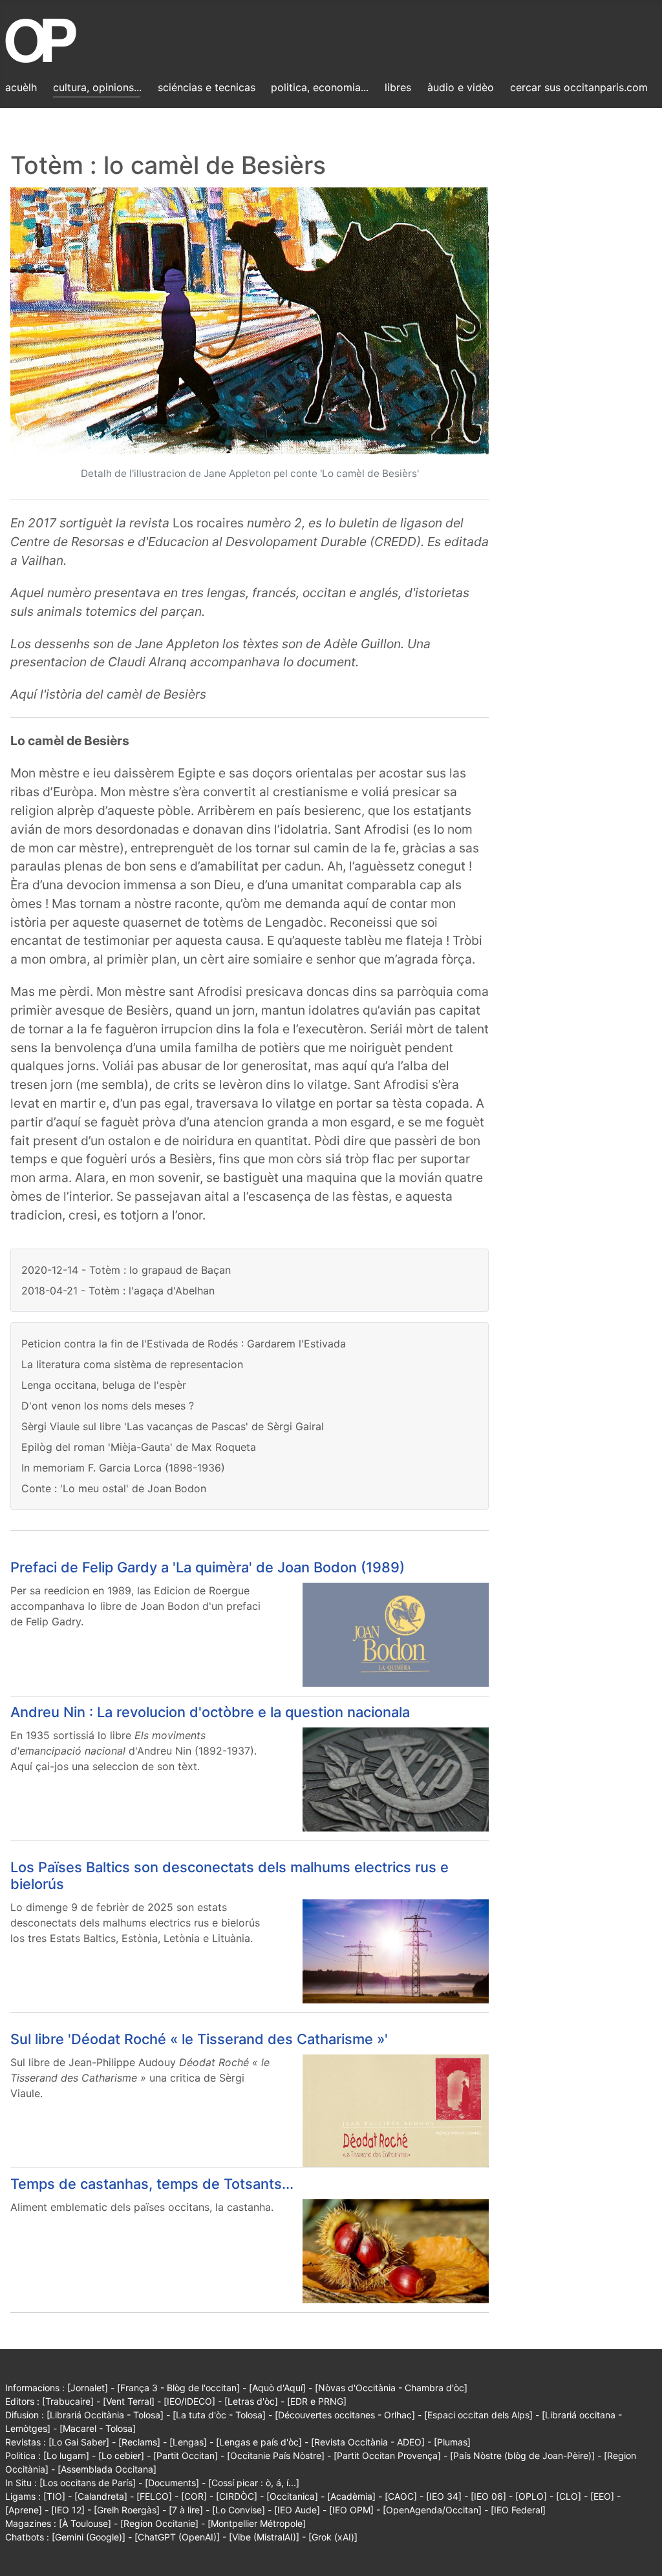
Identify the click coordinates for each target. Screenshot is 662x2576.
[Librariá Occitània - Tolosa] (105, 2415)
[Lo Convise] (239, 2510)
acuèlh (21, 87)
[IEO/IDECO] (189, 2401)
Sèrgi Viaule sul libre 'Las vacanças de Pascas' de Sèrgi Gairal (173, 1426)
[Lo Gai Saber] (79, 2442)
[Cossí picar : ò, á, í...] (254, 2483)
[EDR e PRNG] (317, 2401)
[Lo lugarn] (66, 2455)
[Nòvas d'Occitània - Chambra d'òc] (391, 2388)
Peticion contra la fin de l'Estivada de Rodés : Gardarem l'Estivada (184, 1344)
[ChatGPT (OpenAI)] (177, 2537)
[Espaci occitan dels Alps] (478, 2415)
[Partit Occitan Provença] (387, 2455)
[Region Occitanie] (159, 2523)
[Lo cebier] (121, 2455)
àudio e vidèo (461, 87)
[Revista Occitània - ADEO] (368, 2442)
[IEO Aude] (297, 2510)
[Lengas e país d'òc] (259, 2442)
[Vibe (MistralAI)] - (269, 2537)
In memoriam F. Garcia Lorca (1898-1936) (123, 1468)
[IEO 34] (444, 2496)
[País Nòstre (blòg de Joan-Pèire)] (522, 2455)
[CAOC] (401, 2496)
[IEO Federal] (518, 2510)
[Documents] (172, 2483)
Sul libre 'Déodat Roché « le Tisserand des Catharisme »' (199, 2039)
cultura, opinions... (97, 87)
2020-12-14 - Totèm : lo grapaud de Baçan (126, 1270)
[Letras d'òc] (251, 2401)
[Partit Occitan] (186, 2455)
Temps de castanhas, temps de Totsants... (152, 2184)
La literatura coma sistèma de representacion (132, 1364)
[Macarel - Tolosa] (98, 2428)
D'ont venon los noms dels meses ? (108, 1406)
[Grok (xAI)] (333, 2537)
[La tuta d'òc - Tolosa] (219, 2415)
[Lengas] (188, 2442)
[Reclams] (139, 2442)
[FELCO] (154, 2496)
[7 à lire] (186, 2510)
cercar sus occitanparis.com (579, 87)
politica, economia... (320, 87)
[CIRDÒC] (237, 2496)
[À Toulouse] (85, 2523)
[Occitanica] (292, 2496)
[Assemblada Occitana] (107, 2469)
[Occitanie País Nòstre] (276, 2455)
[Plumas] (452, 2442)
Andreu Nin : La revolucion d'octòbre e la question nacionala (210, 1712)
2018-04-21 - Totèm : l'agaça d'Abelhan (118, 1291)
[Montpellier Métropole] (257, 2523)
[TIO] (54, 2496)
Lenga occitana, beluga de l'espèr (104, 1385)
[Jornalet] (88, 2388)
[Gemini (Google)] (89, 2537)
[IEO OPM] (351, 2510)
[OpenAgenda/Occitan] (432, 2510)
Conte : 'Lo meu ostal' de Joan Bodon (114, 1488)
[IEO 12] (68, 2510)
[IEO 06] (488, 2496)
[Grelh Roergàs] (127, 2510)
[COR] (194, 2496)
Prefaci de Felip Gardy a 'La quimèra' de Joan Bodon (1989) (208, 1567)
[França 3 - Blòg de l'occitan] (178, 2388)
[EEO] (602, 2496)
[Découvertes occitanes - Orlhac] (345, 2415)
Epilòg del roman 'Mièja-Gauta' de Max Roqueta (139, 1447)
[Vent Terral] (129, 2401)
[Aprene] (24, 2510)
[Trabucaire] (68, 2401)
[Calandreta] (101, 2496)
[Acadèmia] (351, 2496)
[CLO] (569, 2496)
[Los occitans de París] (88, 2483)
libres (398, 87)
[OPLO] (531, 2496)
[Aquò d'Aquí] (277, 2388)
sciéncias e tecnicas (207, 87)
